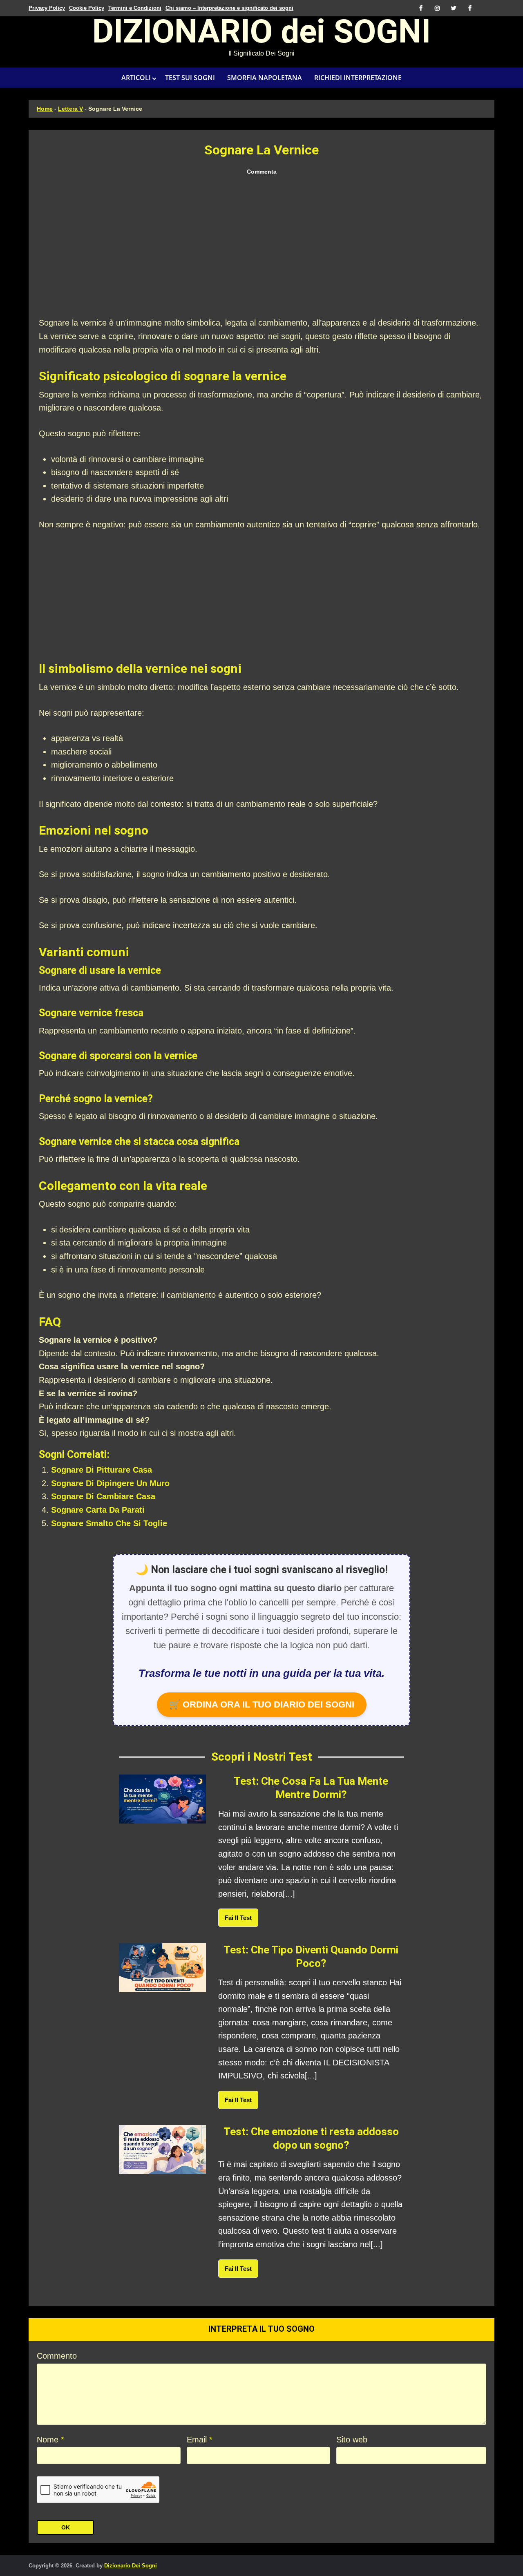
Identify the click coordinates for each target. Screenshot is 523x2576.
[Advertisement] (261, 247)
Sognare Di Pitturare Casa (102, 1470)
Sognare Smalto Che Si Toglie (109, 1523)
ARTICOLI (136, 78)
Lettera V (70, 109)
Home (45, 109)
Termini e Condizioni (135, 8)
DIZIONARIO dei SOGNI (261, 34)
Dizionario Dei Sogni (131, 2566)
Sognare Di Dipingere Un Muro (110, 1483)
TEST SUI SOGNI (190, 78)
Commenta (262, 172)
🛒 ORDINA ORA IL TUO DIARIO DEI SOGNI (262, 1704)
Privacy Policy (47, 8)
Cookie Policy (87, 8)
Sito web (352, 2440)
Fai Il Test (238, 1918)
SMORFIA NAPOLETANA (265, 78)
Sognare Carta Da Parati (98, 1510)
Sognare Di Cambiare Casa (103, 1496)
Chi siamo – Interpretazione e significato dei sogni (229, 8)
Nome (50, 2440)
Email (200, 2440)
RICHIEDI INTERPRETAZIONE (358, 78)
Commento (57, 2356)
